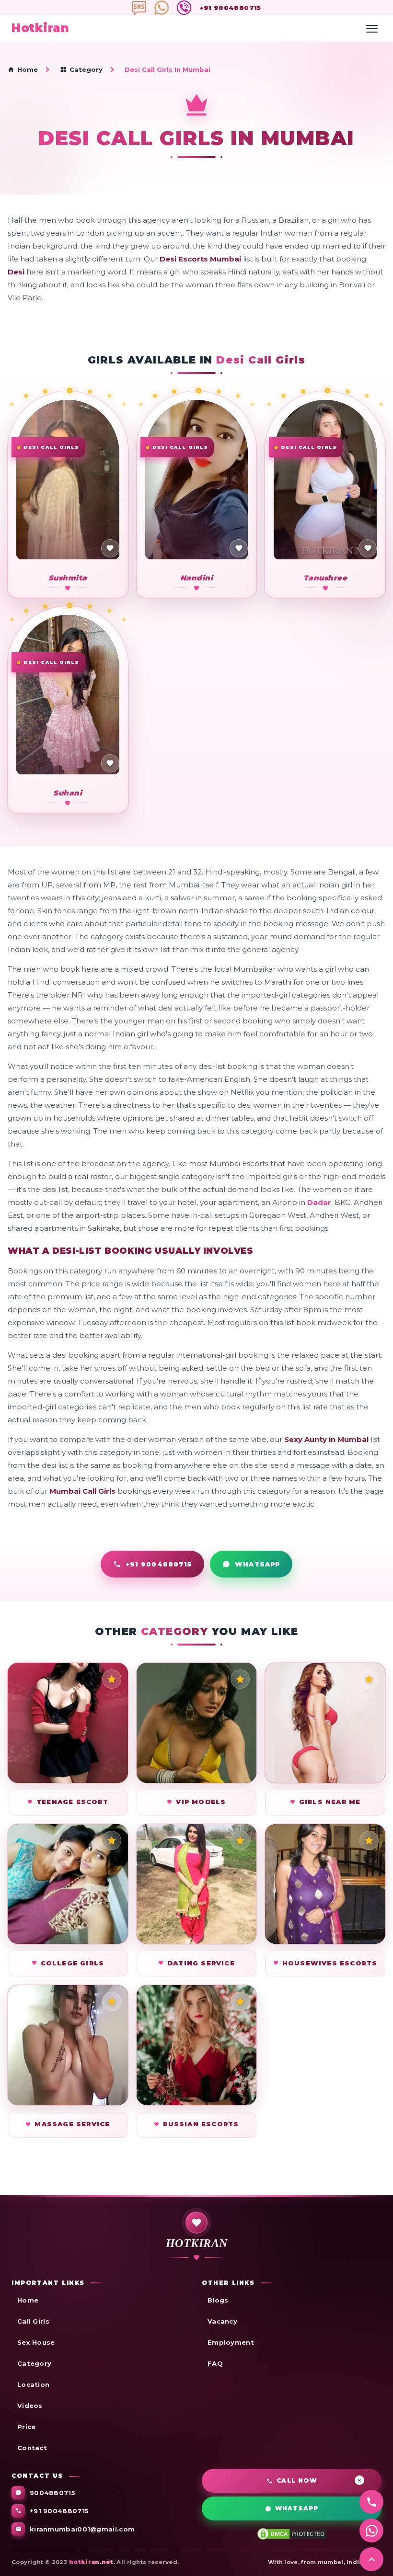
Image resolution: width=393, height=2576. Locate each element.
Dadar (319, 1202)
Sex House (36, 2342)
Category (86, 69)
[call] (371, 2502)
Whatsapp (297, 2508)
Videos (30, 2406)
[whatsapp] (371, 2531)
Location (33, 2384)
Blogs (218, 2300)
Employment (231, 2342)
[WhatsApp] (185, 8)
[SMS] (140, 8)
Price (27, 2427)
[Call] (163, 8)
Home (28, 69)
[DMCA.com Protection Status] (292, 2533)
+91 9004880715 (230, 8)
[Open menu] (372, 29)
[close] (359, 2480)
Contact (32, 2448)
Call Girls (33, 2321)
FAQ (215, 2363)
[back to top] (371, 2559)
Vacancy (222, 2321)
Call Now (297, 2480)
